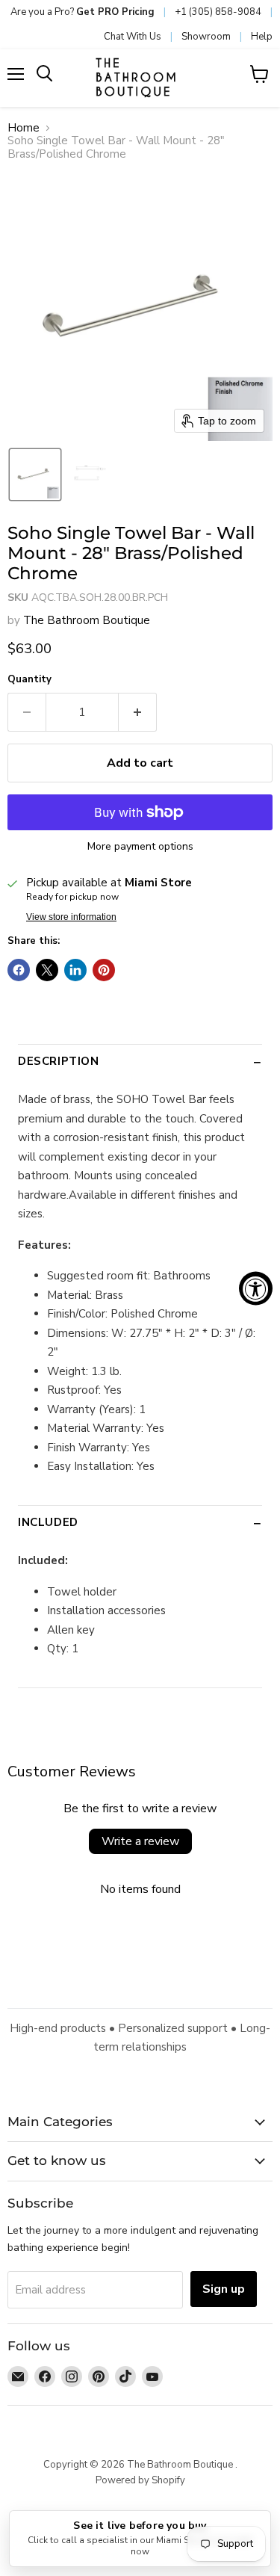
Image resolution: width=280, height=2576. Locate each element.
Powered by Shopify (140, 2480)
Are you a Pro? (83, 12)
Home (24, 128)
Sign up (224, 2289)
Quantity (29, 680)
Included (48, 1522)
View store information (71, 917)
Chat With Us (133, 37)
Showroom (206, 37)
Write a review (140, 1841)
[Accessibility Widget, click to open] (256, 1288)
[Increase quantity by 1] (138, 712)
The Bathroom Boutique (87, 620)
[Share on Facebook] (19, 970)
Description (59, 1061)
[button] (35, 475)
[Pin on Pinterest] (104, 970)
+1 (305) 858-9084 (218, 12)
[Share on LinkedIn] (75, 970)
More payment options (140, 847)
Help (262, 37)
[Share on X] (47, 970)
